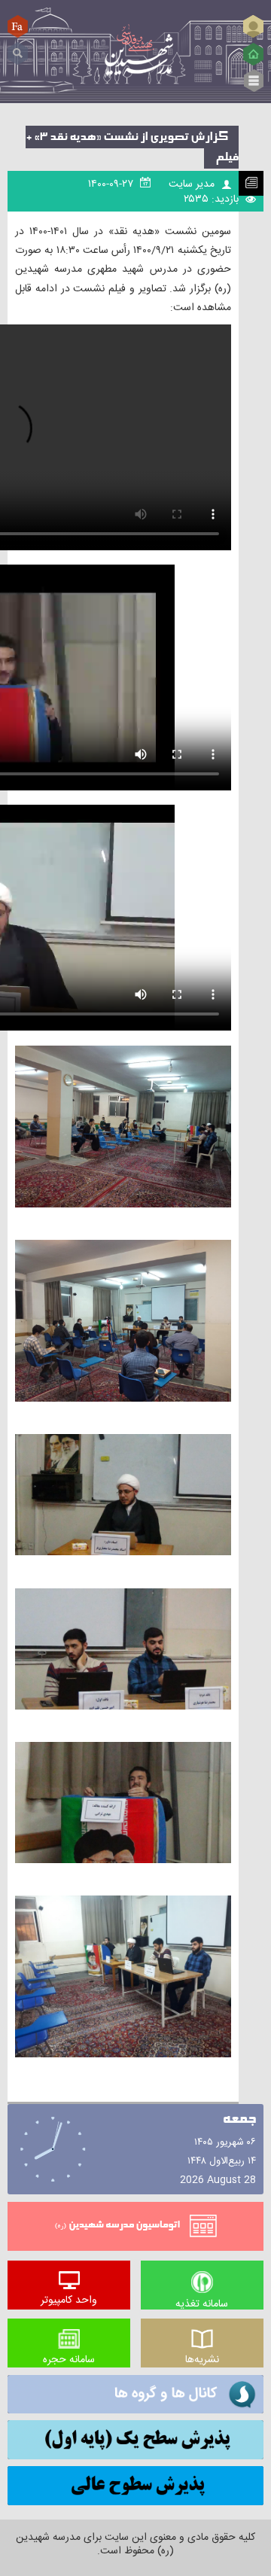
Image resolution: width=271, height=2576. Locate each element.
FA (18, 26)
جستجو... (18, 48)
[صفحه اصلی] (253, 54)
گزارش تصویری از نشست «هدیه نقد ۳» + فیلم (132, 147)
